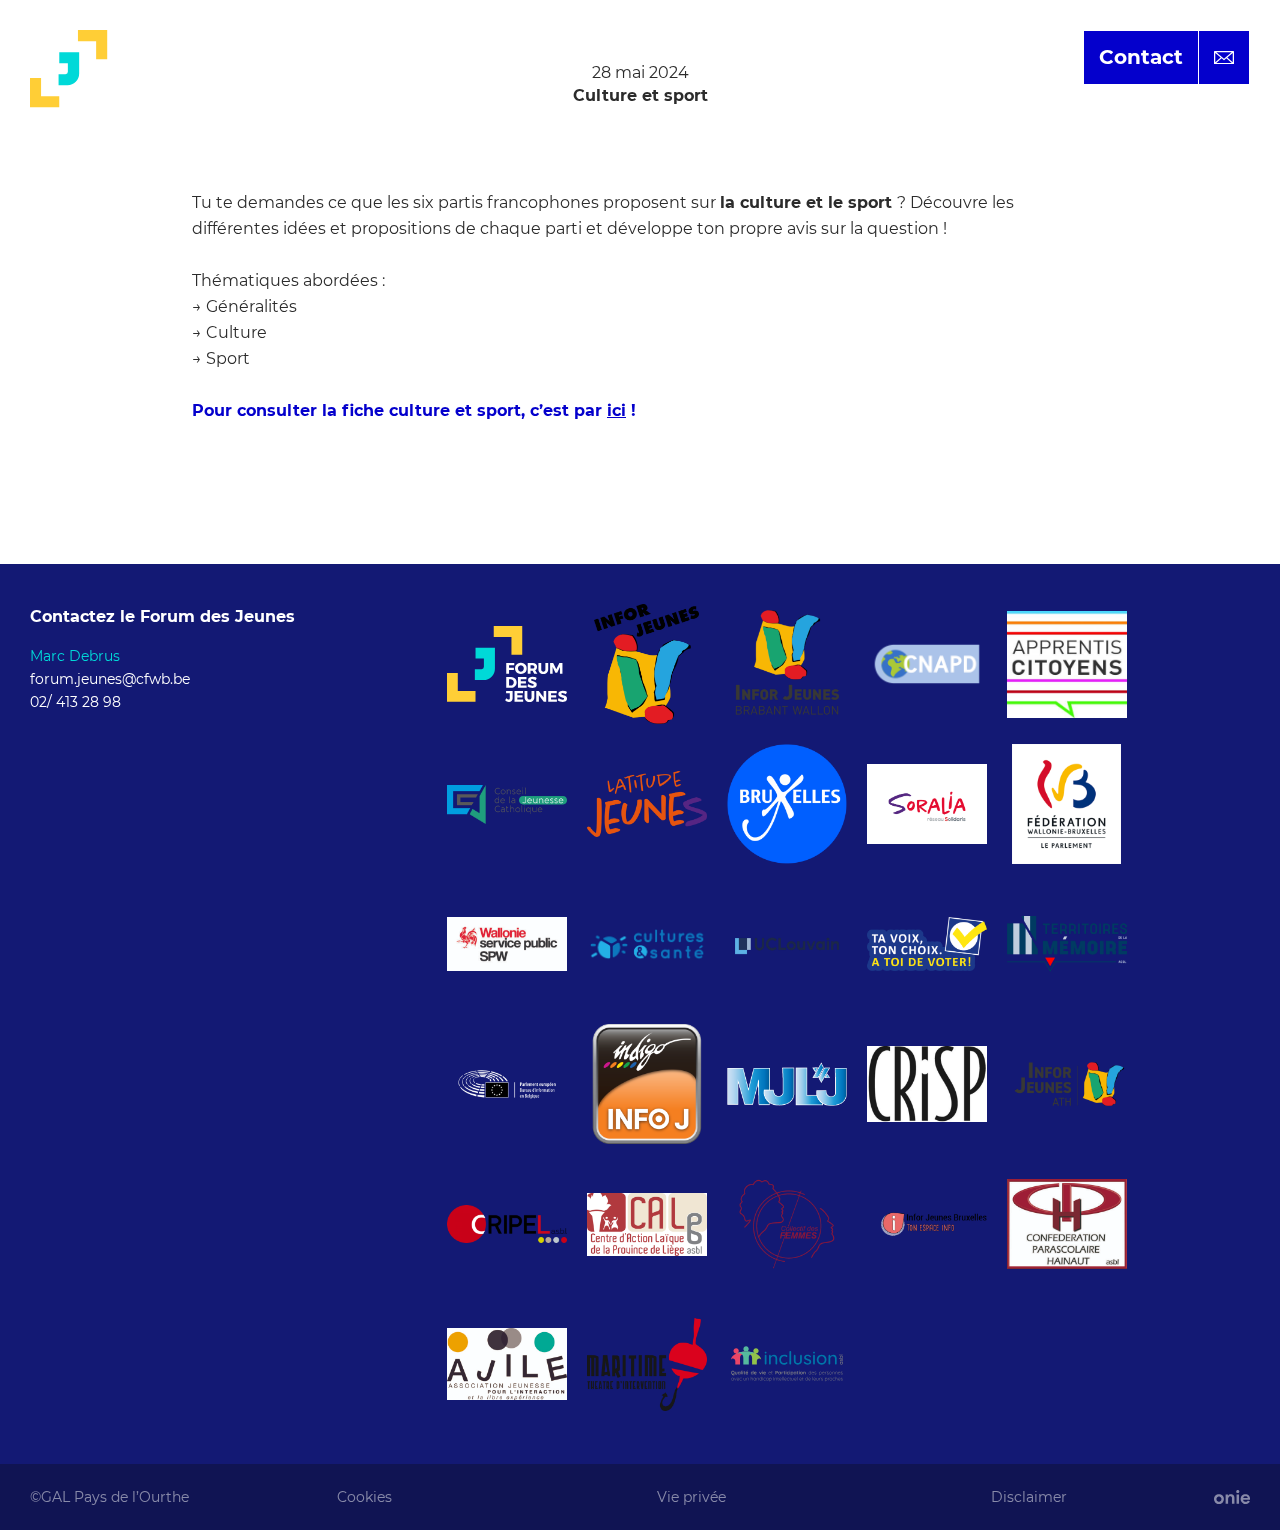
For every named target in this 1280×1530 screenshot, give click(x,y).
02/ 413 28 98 (75, 702)
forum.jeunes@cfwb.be (110, 679)
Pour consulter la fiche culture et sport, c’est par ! (414, 410)
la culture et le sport (806, 202)
